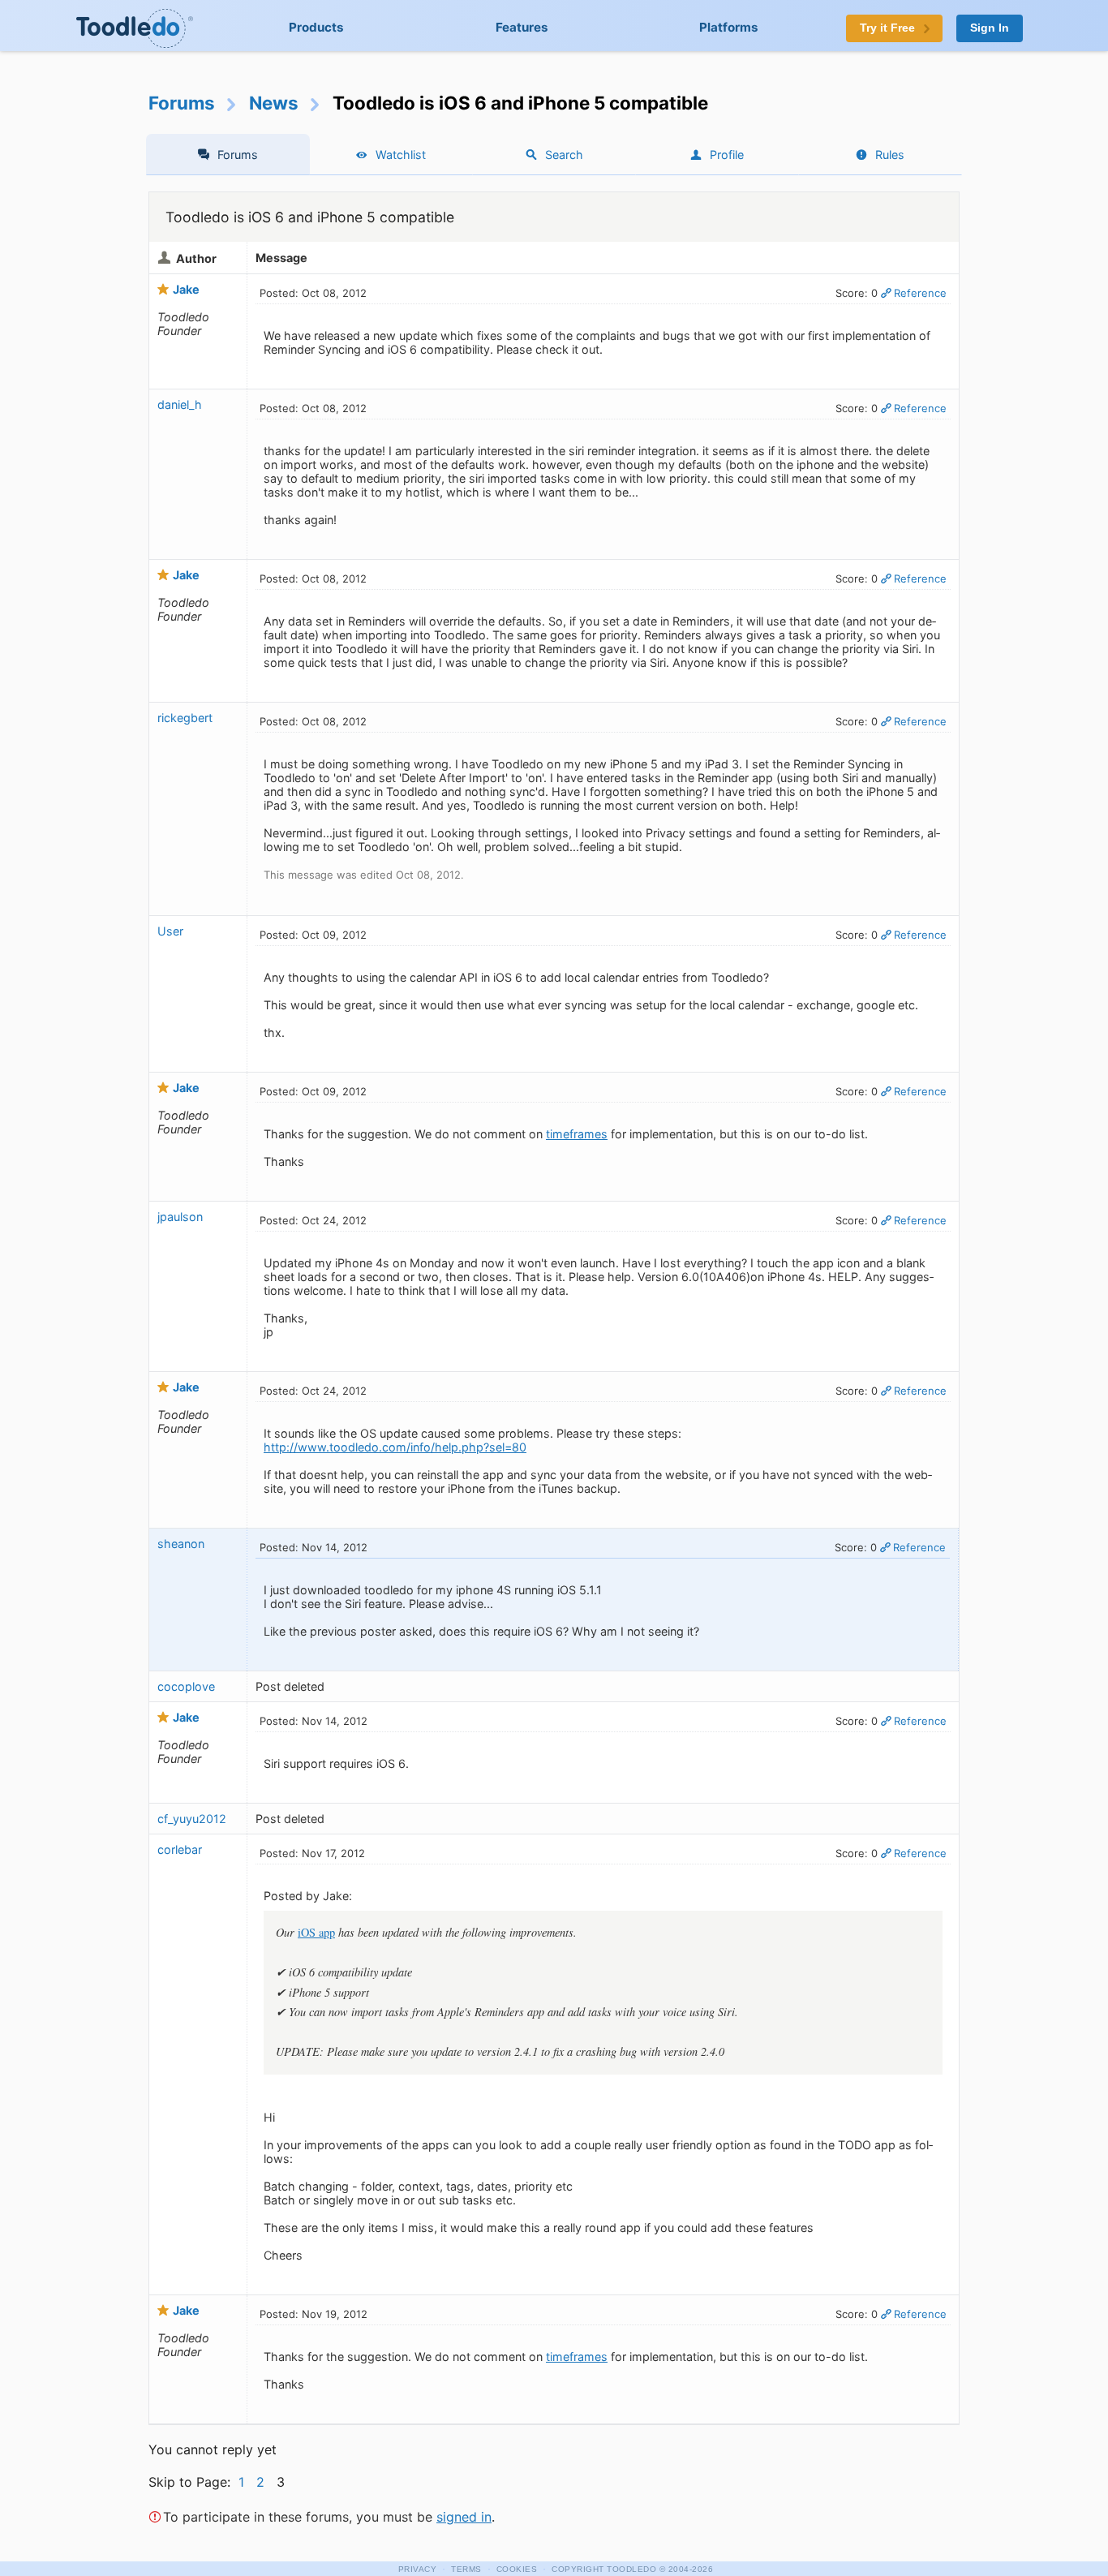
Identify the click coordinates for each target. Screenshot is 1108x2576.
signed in (464, 2517)
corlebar (180, 1849)
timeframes (577, 1134)
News (274, 103)
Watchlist (401, 155)
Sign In (990, 28)
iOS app (316, 1932)
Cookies (517, 2569)
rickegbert (185, 718)
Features (522, 27)
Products (316, 27)
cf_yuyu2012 (192, 1819)
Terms (466, 2569)
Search (564, 155)
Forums (182, 103)
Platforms (729, 27)
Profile (727, 155)
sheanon (181, 1544)
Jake (186, 289)
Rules (890, 155)
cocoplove (186, 1686)
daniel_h (180, 404)
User (170, 931)
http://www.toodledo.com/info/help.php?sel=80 (395, 1447)
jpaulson (180, 1217)
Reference (920, 293)
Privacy (418, 2569)
